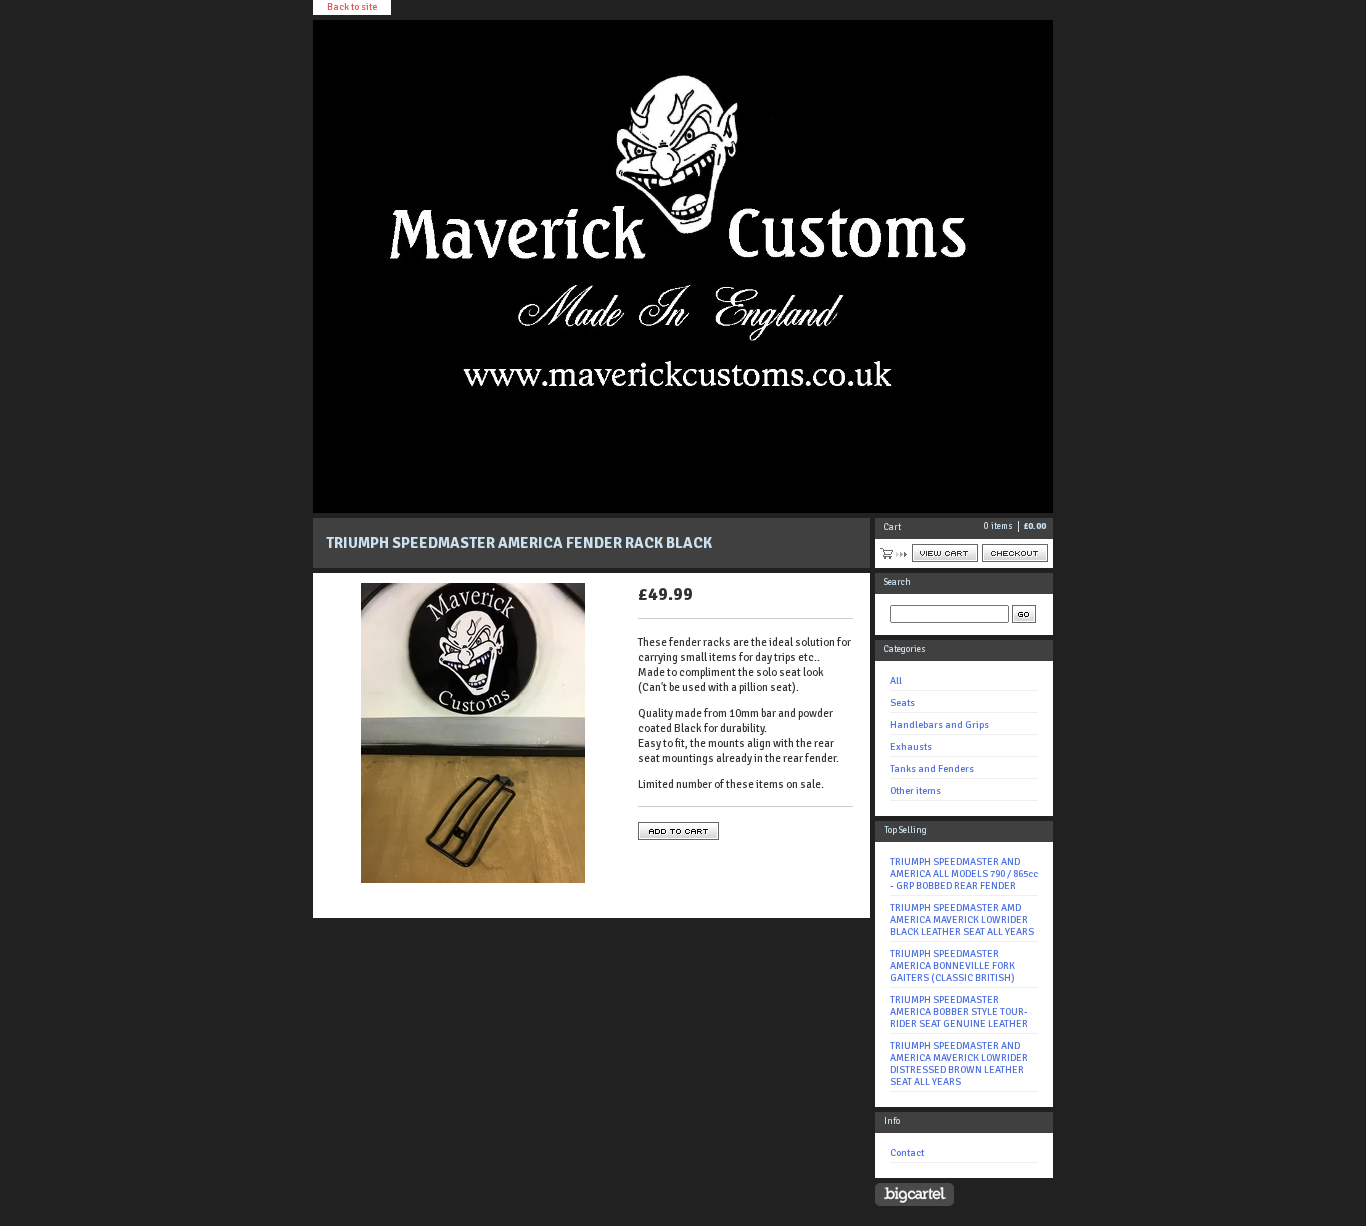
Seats (902, 703)
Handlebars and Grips (939, 725)
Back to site (352, 7)
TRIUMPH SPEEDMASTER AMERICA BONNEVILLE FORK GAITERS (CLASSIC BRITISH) (952, 966)
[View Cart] (945, 553)
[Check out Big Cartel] (914, 1194)
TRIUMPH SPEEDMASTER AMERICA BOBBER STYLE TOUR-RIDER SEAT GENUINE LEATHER (959, 1012)
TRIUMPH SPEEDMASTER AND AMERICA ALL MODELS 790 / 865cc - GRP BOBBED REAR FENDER (964, 874)
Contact (907, 1153)
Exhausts (911, 747)
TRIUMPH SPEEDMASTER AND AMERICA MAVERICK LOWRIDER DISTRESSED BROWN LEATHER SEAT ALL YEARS (959, 1064)
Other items (915, 791)
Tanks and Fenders (932, 769)
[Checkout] (1015, 553)
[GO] (1024, 614)
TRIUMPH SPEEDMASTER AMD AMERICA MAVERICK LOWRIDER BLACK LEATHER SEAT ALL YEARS (962, 920)
